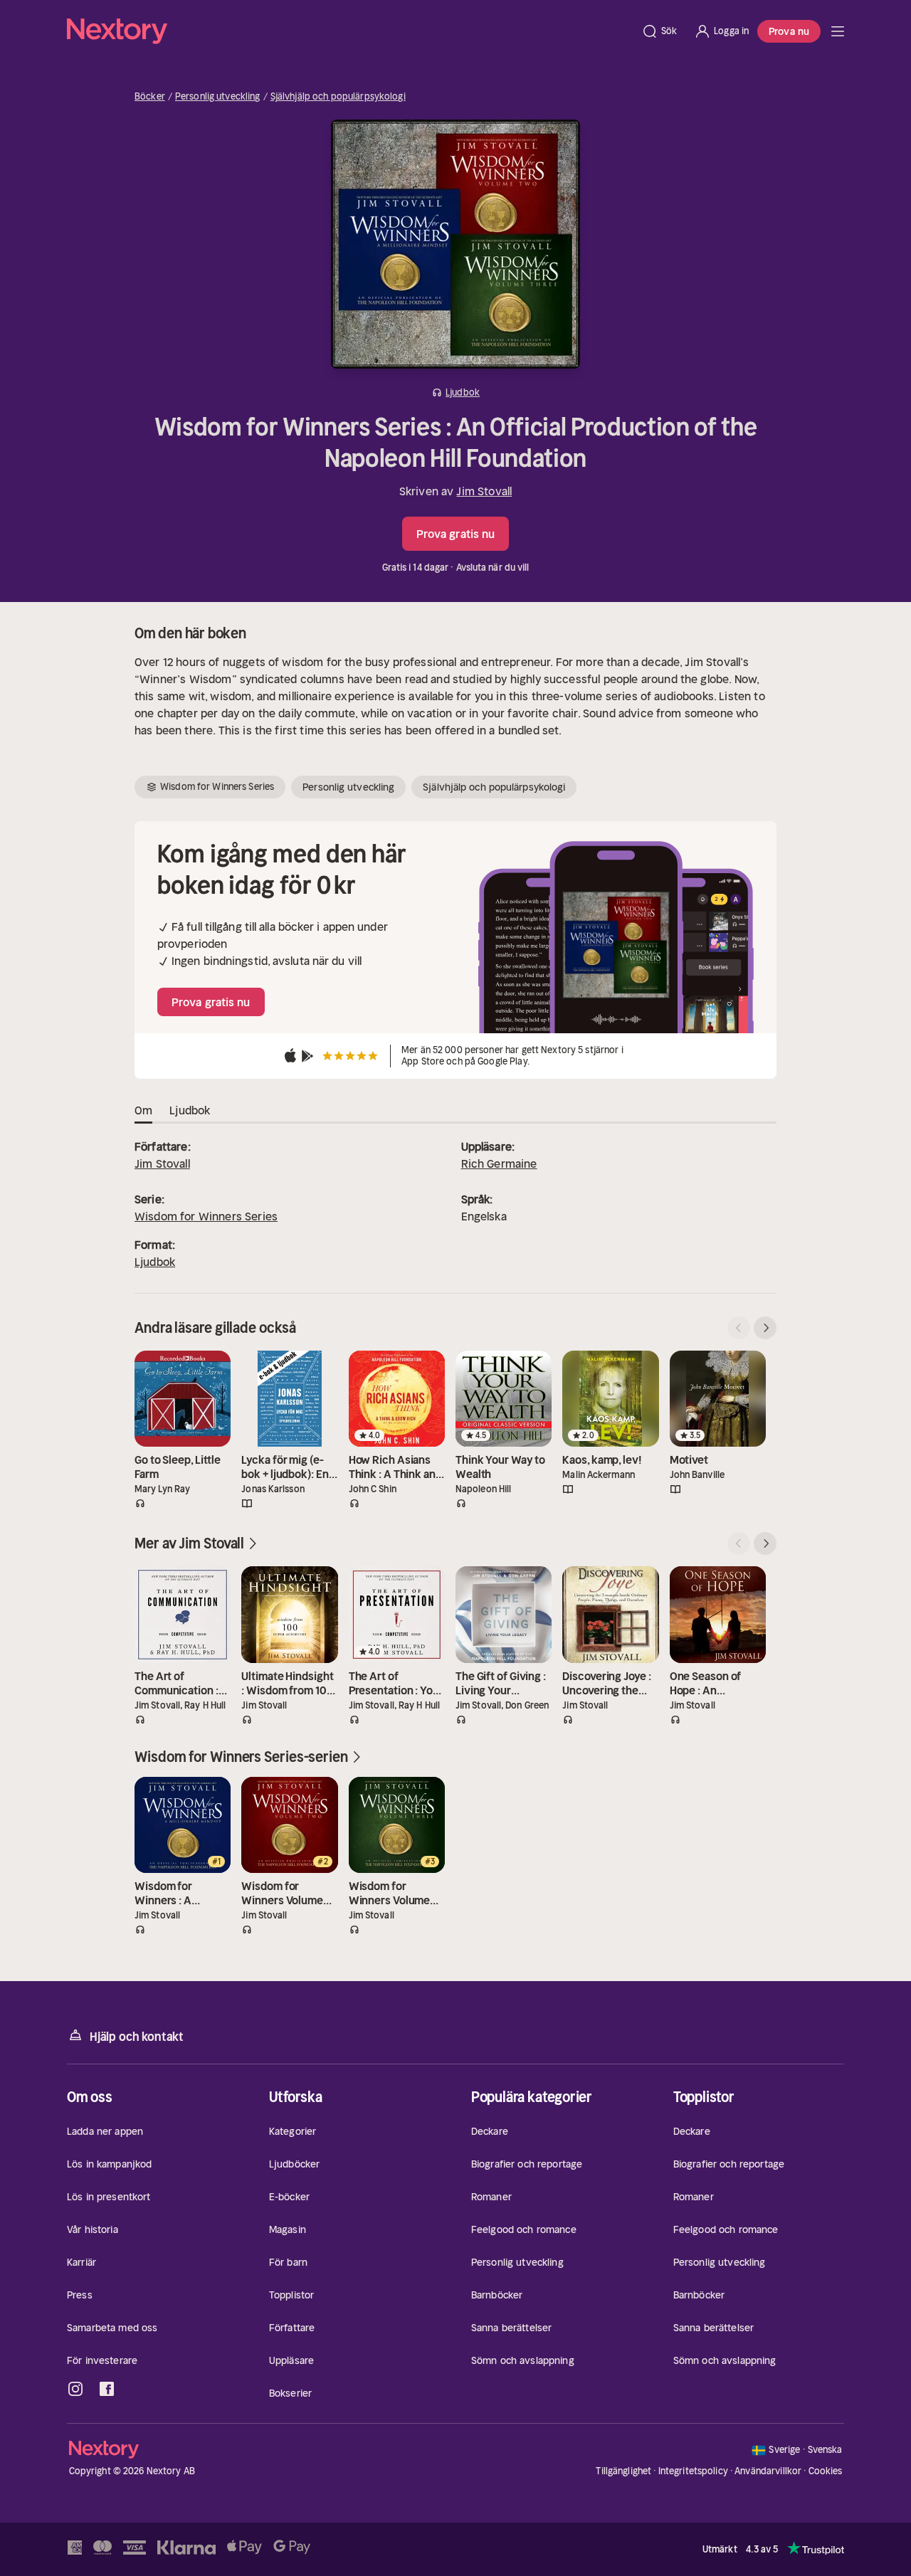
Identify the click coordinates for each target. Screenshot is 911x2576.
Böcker (150, 97)
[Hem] (350, 31)
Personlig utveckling (218, 97)
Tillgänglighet (623, 2471)
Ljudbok (155, 1262)
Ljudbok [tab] (190, 1110)
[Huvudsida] (838, 31)
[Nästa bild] (765, 1328)
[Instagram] (75, 2389)
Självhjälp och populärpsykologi (338, 97)
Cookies (826, 2471)
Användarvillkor (768, 2471)
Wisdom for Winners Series (206, 1216)
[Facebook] (107, 2389)
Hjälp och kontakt (137, 2037)
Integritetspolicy (693, 2471)
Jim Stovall (484, 491)
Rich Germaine (499, 1163)
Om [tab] (143, 1110)
